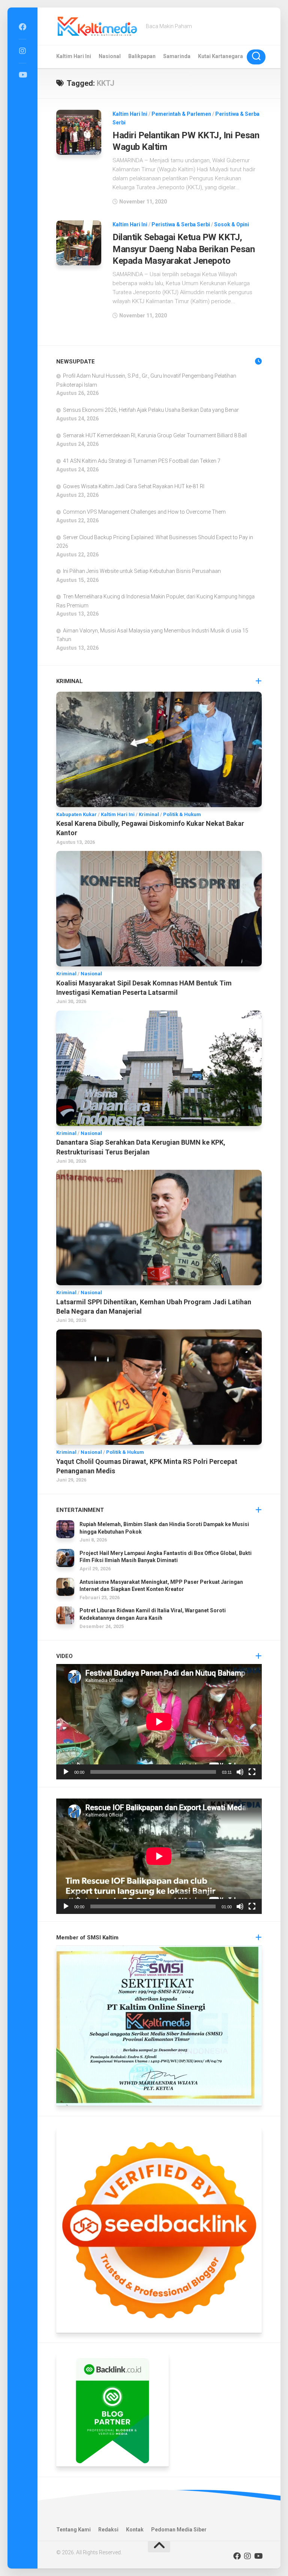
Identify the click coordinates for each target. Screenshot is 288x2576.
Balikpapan (142, 56)
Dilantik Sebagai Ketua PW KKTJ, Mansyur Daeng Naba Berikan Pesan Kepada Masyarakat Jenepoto (184, 249)
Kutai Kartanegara (220, 56)
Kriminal (149, 814)
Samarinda (177, 56)
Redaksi (108, 2530)
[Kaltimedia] (22, 27)
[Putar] (66, 1772)
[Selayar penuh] (252, 1772)
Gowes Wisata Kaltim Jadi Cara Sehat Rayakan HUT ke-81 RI (134, 486)
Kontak (135, 2530)
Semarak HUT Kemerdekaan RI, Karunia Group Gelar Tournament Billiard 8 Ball (155, 435)
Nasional (110, 56)
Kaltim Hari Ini (74, 56)
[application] (159, 1722)
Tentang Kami (73, 2530)
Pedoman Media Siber (179, 2530)
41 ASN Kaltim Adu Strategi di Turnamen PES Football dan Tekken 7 (142, 461)
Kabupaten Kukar (76, 814)
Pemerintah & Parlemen (181, 114)
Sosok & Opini (232, 224)
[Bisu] (240, 1772)
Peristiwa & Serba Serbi (181, 224)
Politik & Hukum (182, 814)
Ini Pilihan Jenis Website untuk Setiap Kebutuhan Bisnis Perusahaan (142, 571)
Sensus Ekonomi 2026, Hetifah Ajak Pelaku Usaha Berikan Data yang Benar (151, 410)
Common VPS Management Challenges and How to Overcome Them (144, 512)
